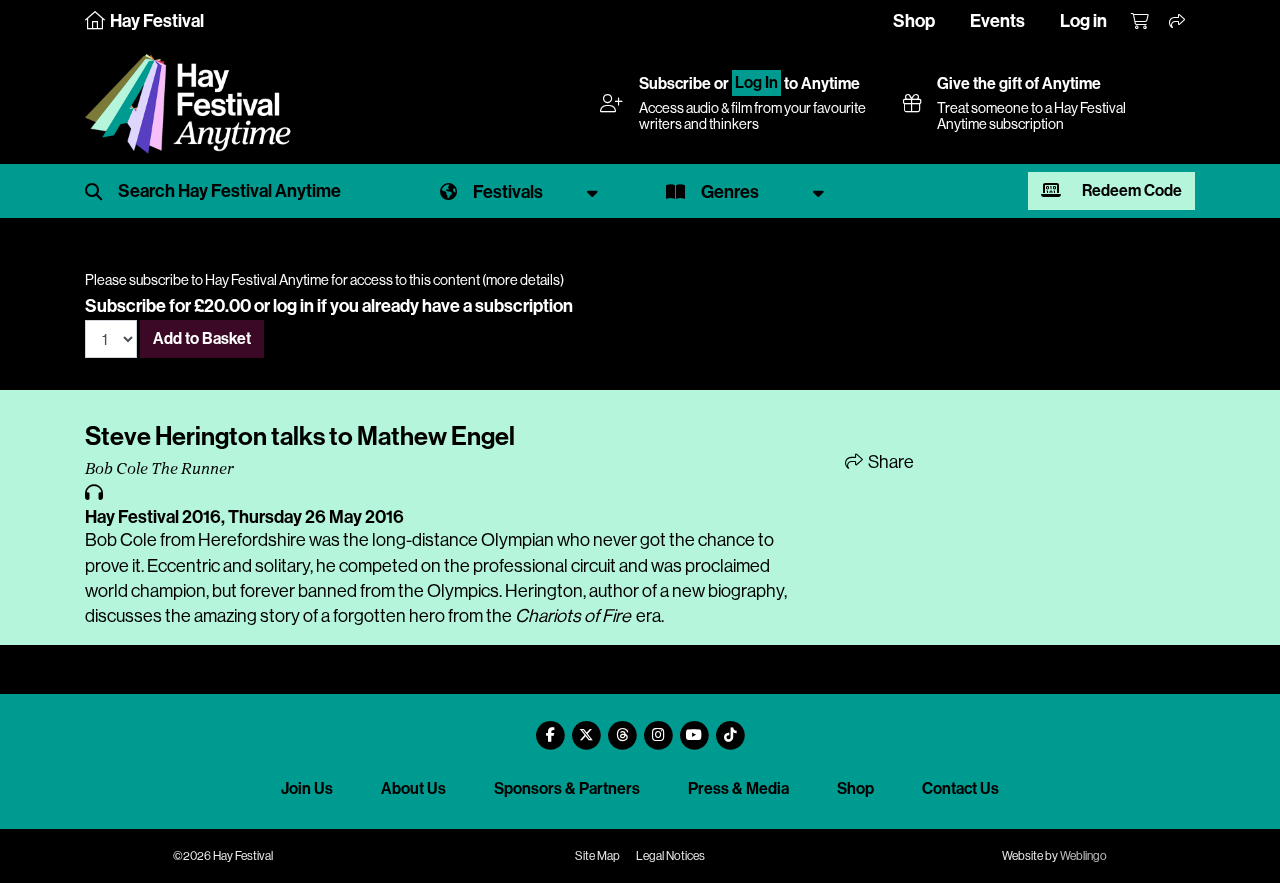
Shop (914, 21)
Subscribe (675, 83)
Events (997, 21)
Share (889, 462)
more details (523, 280)
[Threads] (622, 727)
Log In (756, 83)
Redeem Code (1130, 190)
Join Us (307, 788)
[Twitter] (586, 727)
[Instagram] (658, 727)
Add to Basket (202, 338)
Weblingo (1083, 856)
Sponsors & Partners (567, 788)
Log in (1083, 21)
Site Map (597, 856)
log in (293, 306)
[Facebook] (550, 727)
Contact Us (960, 788)
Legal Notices (670, 856)
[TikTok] (730, 727)
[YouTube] (694, 727)
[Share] (1178, 22)
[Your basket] (1141, 22)
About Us (413, 788)
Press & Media (738, 788)
